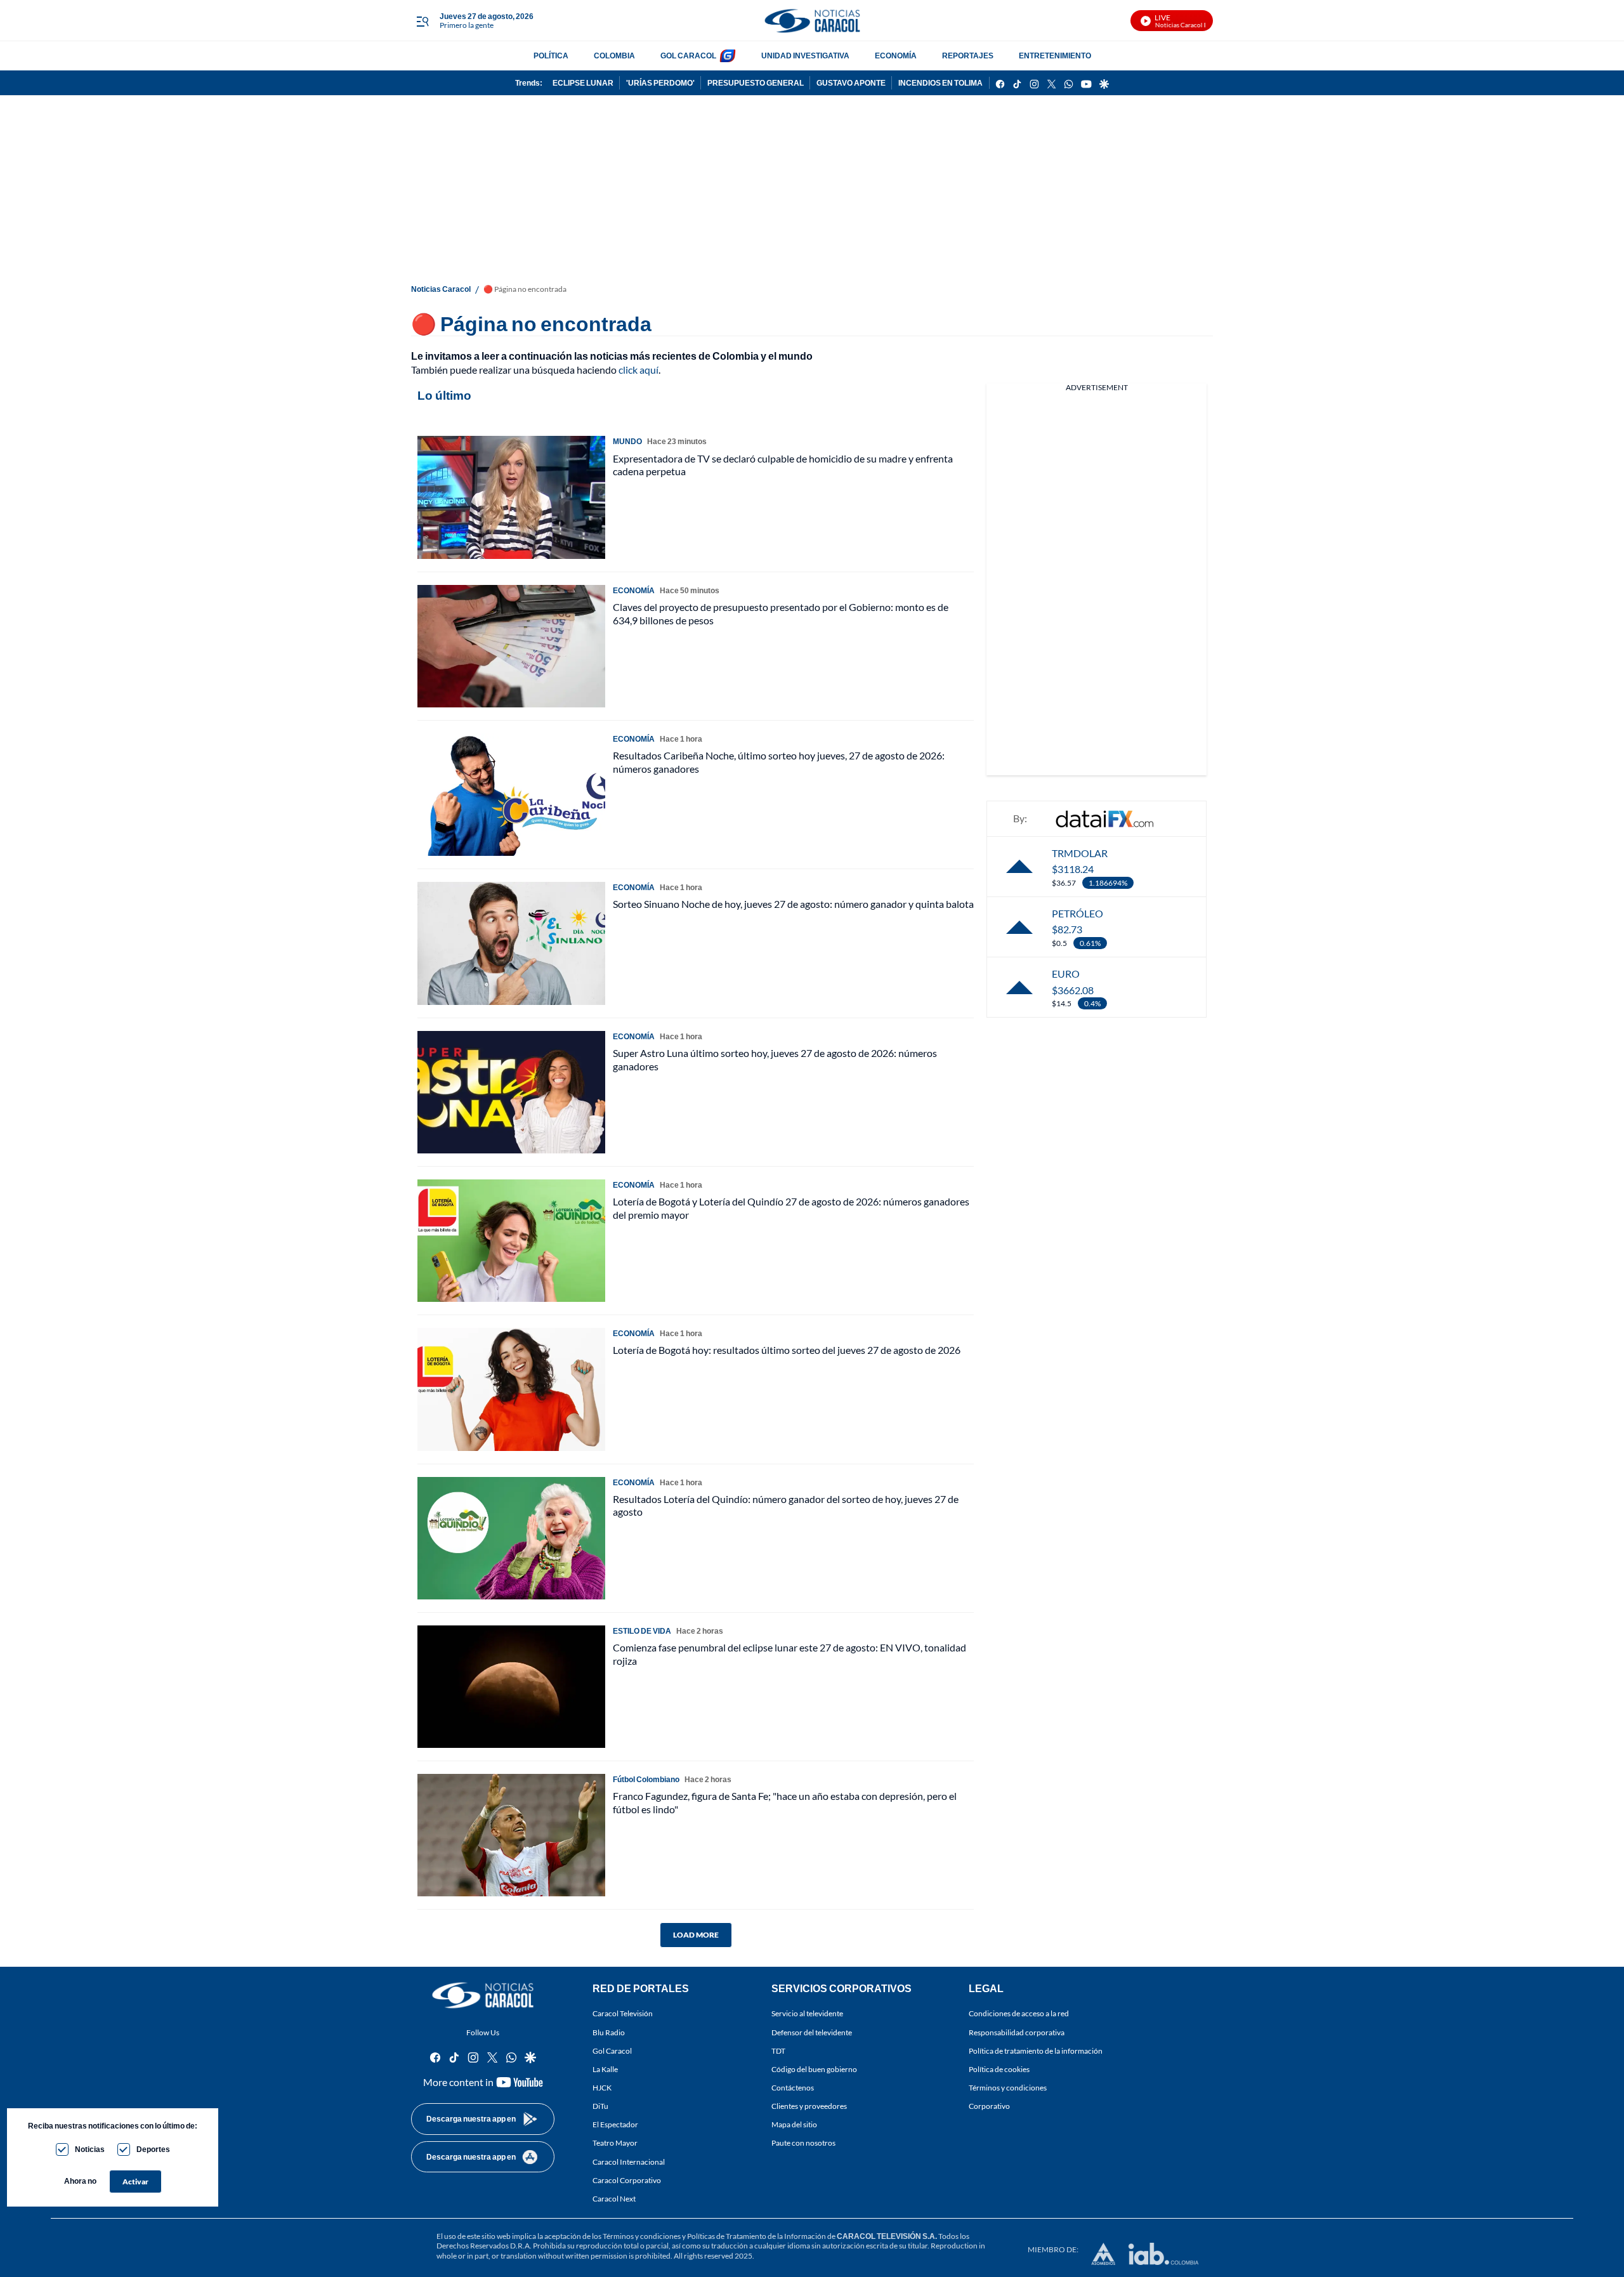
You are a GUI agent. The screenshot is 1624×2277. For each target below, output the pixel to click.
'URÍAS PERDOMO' (660, 83)
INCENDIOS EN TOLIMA (940, 83)
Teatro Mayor (615, 2143)
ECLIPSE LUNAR (583, 83)
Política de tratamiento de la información (1036, 2051)
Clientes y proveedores (809, 2106)
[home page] (812, 21)
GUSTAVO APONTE (851, 83)
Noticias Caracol (441, 289)
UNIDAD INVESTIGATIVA (805, 56)
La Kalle (605, 2069)
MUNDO (627, 441)
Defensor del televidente (812, 2032)
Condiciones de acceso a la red (1019, 2014)
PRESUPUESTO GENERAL (756, 83)
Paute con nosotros (803, 2143)
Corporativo (989, 2106)
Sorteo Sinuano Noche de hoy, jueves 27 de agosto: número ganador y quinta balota (793, 904)
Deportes (153, 2149)
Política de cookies (999, 2069)
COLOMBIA (614, 56)
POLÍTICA (551, 56)
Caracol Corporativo (627, 2180)
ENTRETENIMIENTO (1055, 56)
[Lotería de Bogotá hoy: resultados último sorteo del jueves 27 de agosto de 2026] (511, 1389)
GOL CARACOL (688, 56)
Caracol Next (614, 2199)
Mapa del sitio (794, 2125)
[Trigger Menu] (422, 21)
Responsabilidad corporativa (1017, 2032)
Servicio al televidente (807, 2014)
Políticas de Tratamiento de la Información (756, 2236)
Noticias (90, 2149)
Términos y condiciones (1008, 2088)
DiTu (600, 2106)
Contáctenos (793, 2088)
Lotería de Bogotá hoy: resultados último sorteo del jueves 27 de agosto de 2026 (787, 1350)
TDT (778, 2051)
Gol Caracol (612, 2051)
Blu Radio (609, 2032)
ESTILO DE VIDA (642, 1631)
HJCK (602, 2088)
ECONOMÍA (896, 56)
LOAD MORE (696, 1935)
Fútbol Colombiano (646, 1779)
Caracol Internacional (629, 2162)
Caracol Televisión (623, 2014)
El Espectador (615, 2125)
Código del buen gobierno (814, 2069)
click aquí (638, 370)
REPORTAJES (968, 56)
